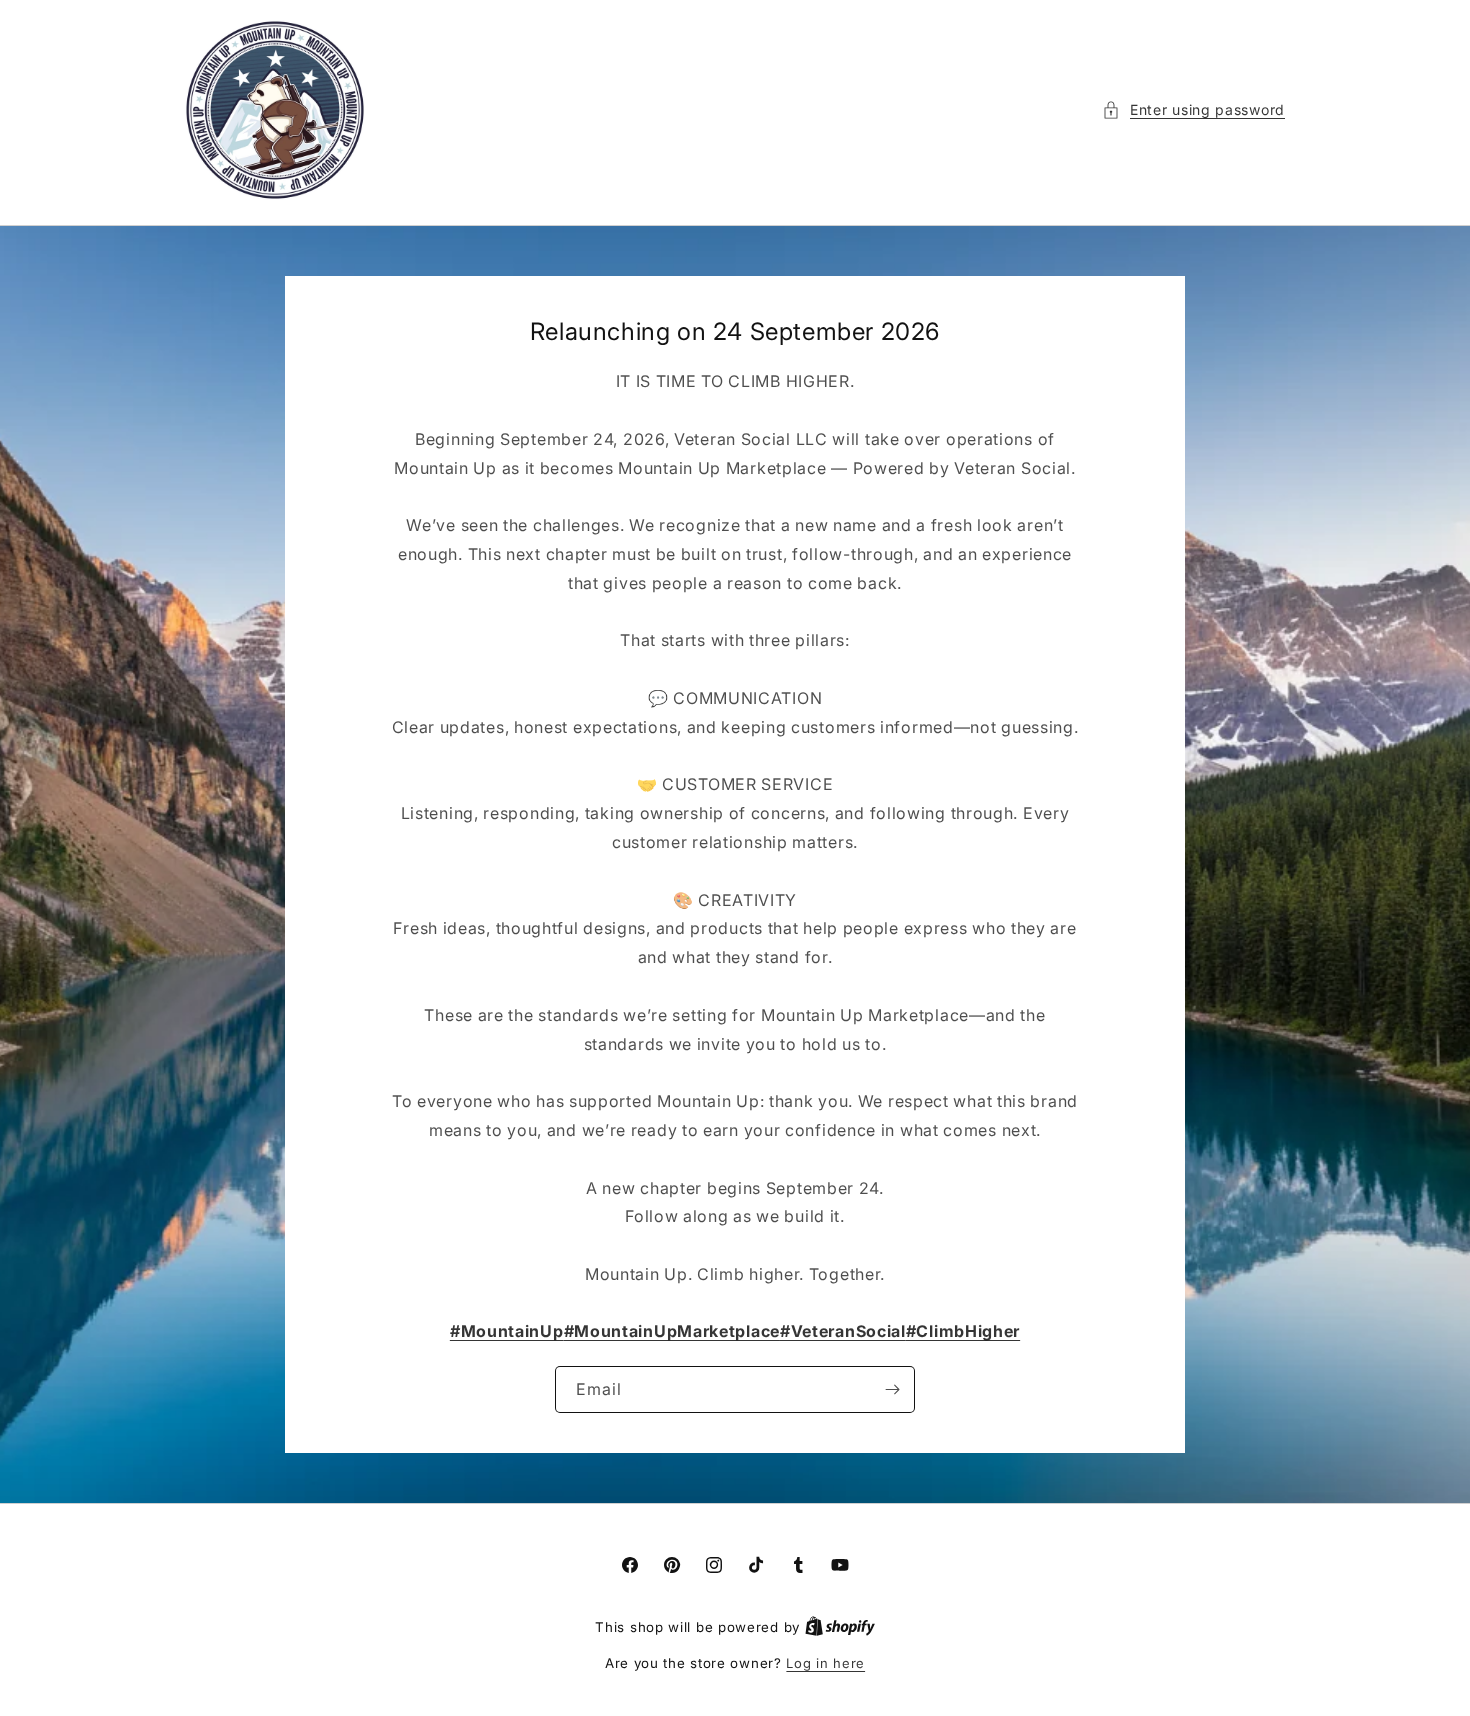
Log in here (825, 1663)
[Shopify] (840, 1627)
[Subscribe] (892, 1389)
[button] (1193, 109)
